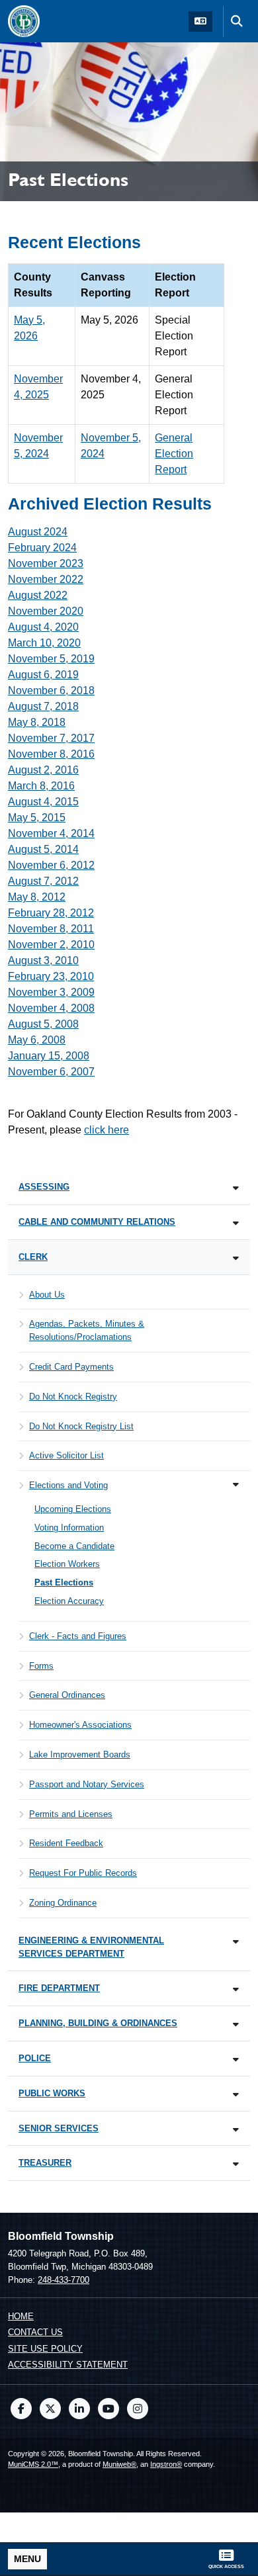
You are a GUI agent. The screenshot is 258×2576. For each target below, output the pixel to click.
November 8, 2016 (51, 754)
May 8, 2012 (37, 897)
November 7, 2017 (51, 738)
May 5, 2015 (37, 818)
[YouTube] (108, 2409)
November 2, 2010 (51, 945)
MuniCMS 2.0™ (33, 2464)
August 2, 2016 (43, 770)
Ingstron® (166, 2464)
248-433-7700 (64, 2280)
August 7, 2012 (43, 881)
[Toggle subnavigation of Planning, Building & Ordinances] (236, 2024)
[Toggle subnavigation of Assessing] (236, 1188)
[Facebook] (21, 2409)
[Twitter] (50, 2409)
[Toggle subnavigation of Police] (236, 2060)
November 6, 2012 (51, 865)
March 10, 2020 (44, 643)
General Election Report (174, 454)
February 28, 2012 (51, 913)
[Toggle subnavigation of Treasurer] (236, 2164)
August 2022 (38, 595)
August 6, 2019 (43, 675)
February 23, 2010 (51, 976)
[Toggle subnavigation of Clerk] (236, 1258)
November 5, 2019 (51, 659)
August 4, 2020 (43, 627)
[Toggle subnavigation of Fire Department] (236, 1989)
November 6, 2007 (51, 1072)
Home (21, 2316)
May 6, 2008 (37, 1040)
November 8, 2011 (51, 929)
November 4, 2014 (51, 833)
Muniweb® (119, 2464)
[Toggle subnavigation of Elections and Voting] (236, 1485)
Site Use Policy (45, 2349)
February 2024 (42, 548)
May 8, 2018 (37, 722)
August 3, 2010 (43, 960)
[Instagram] (138, 2409)
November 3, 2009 (51, 992)
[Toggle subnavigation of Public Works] (236, 2095)
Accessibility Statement (68, 2365)
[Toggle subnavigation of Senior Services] (236, 2130)
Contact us (35, 2332)
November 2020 (46, 611)
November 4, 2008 (51, 1008)
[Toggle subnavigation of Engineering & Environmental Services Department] (236, 1942)
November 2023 (46, 563)
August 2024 (38, 532)
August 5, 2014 (43, 849)
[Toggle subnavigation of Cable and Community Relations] (236, 1223)
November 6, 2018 (51, 690)
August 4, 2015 (43, 802)
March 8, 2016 (41, 786)
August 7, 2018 (43, 706)
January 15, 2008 (49, 1056)
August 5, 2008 (43, 1024)
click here (107, 1130)
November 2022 (46, 579)
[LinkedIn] (79, 2409)
